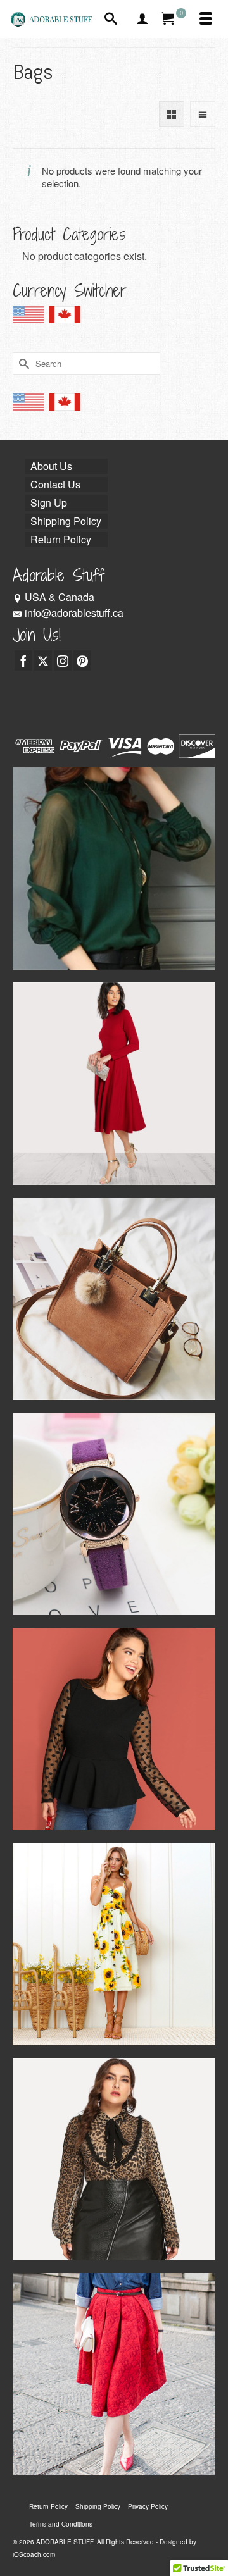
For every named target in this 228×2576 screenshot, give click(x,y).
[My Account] (142, 19)
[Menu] (206, 19)
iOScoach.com (34, 2554)
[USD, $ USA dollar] (28, 319)
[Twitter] (43, 660)
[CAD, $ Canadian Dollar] (65, 319)
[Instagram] (63, 660)
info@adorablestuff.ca (74, 613)
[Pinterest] (82, 660)
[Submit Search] (22, 363)
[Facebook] (23, 660)
